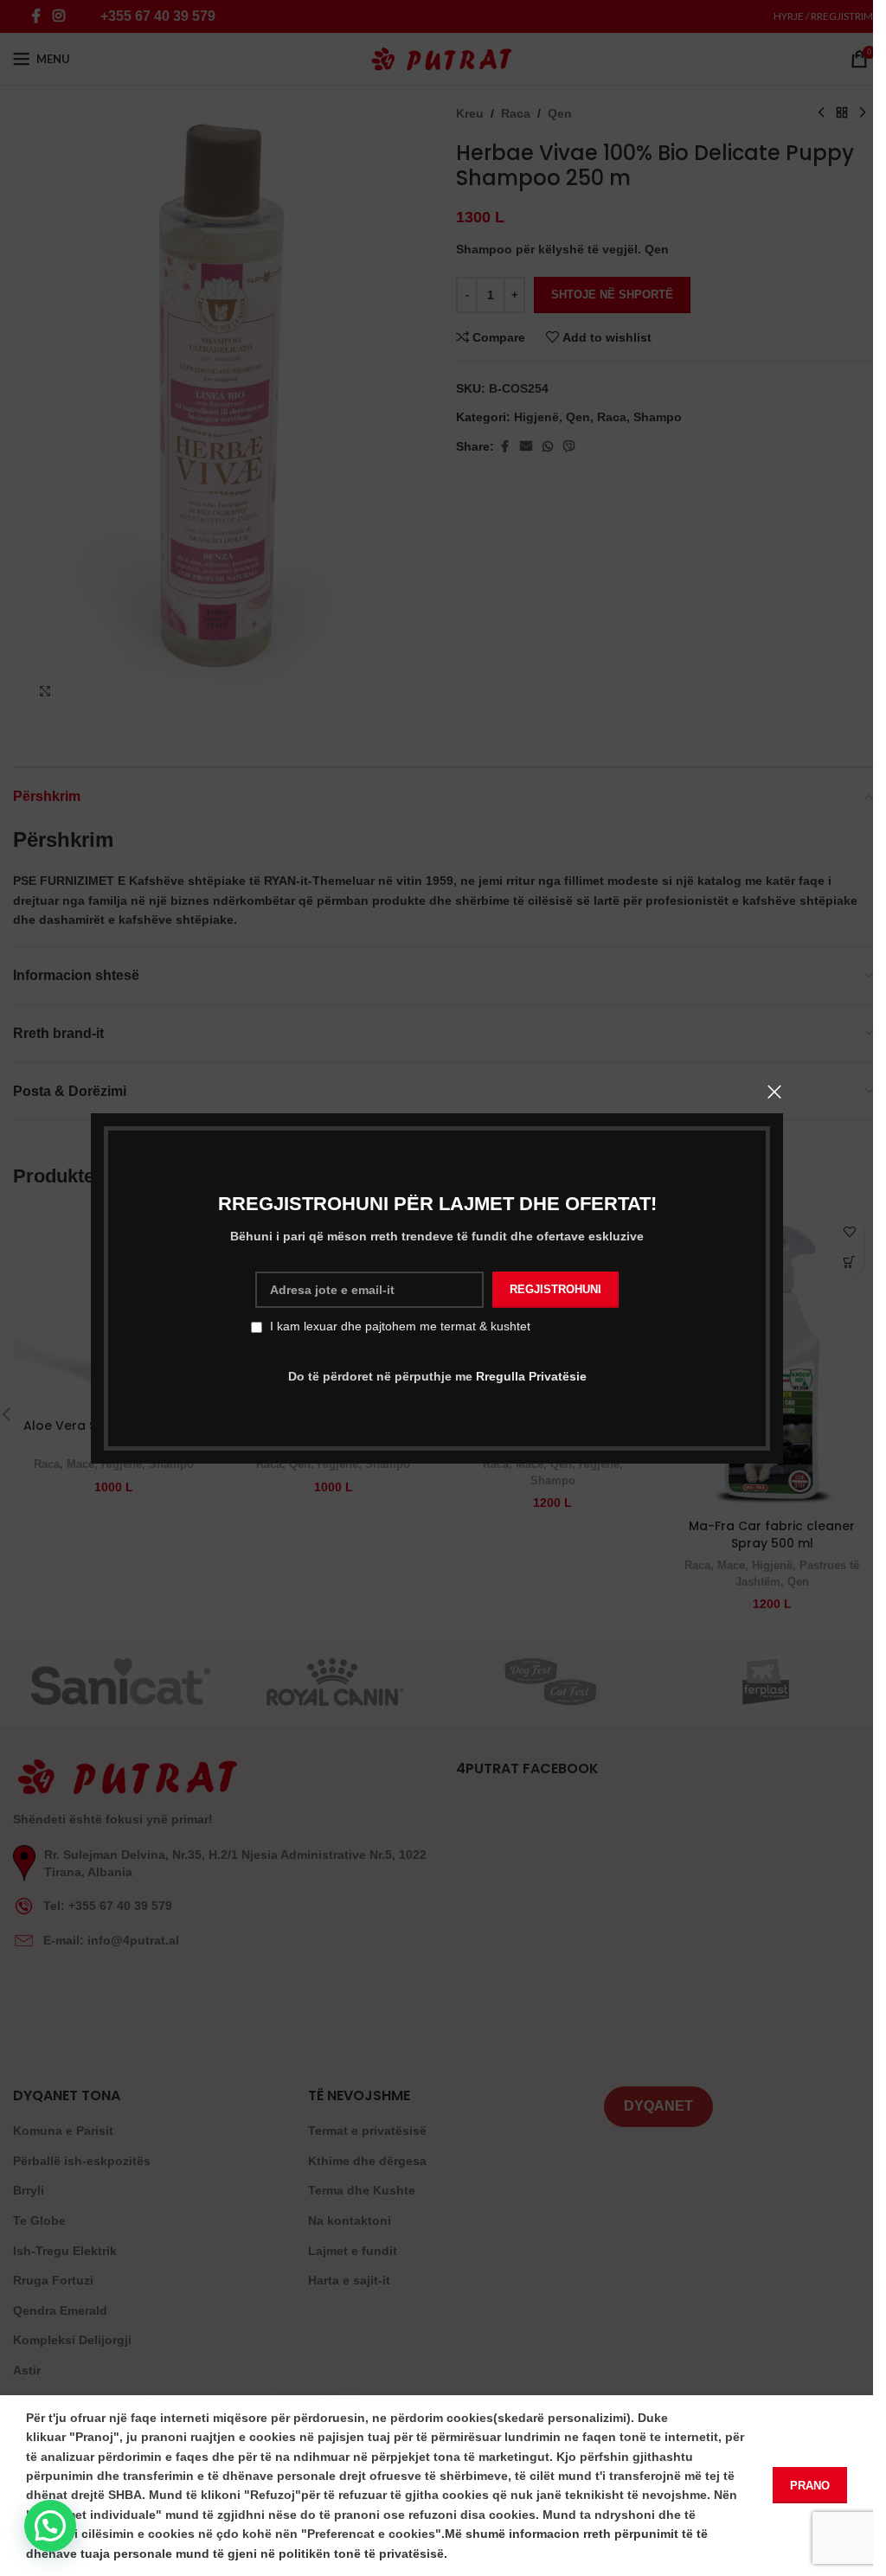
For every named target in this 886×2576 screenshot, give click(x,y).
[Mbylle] (774, 1092)
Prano (810, 2486)
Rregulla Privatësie (530, 1375)
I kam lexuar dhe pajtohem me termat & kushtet (400, 1326)
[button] (50, 2526)
